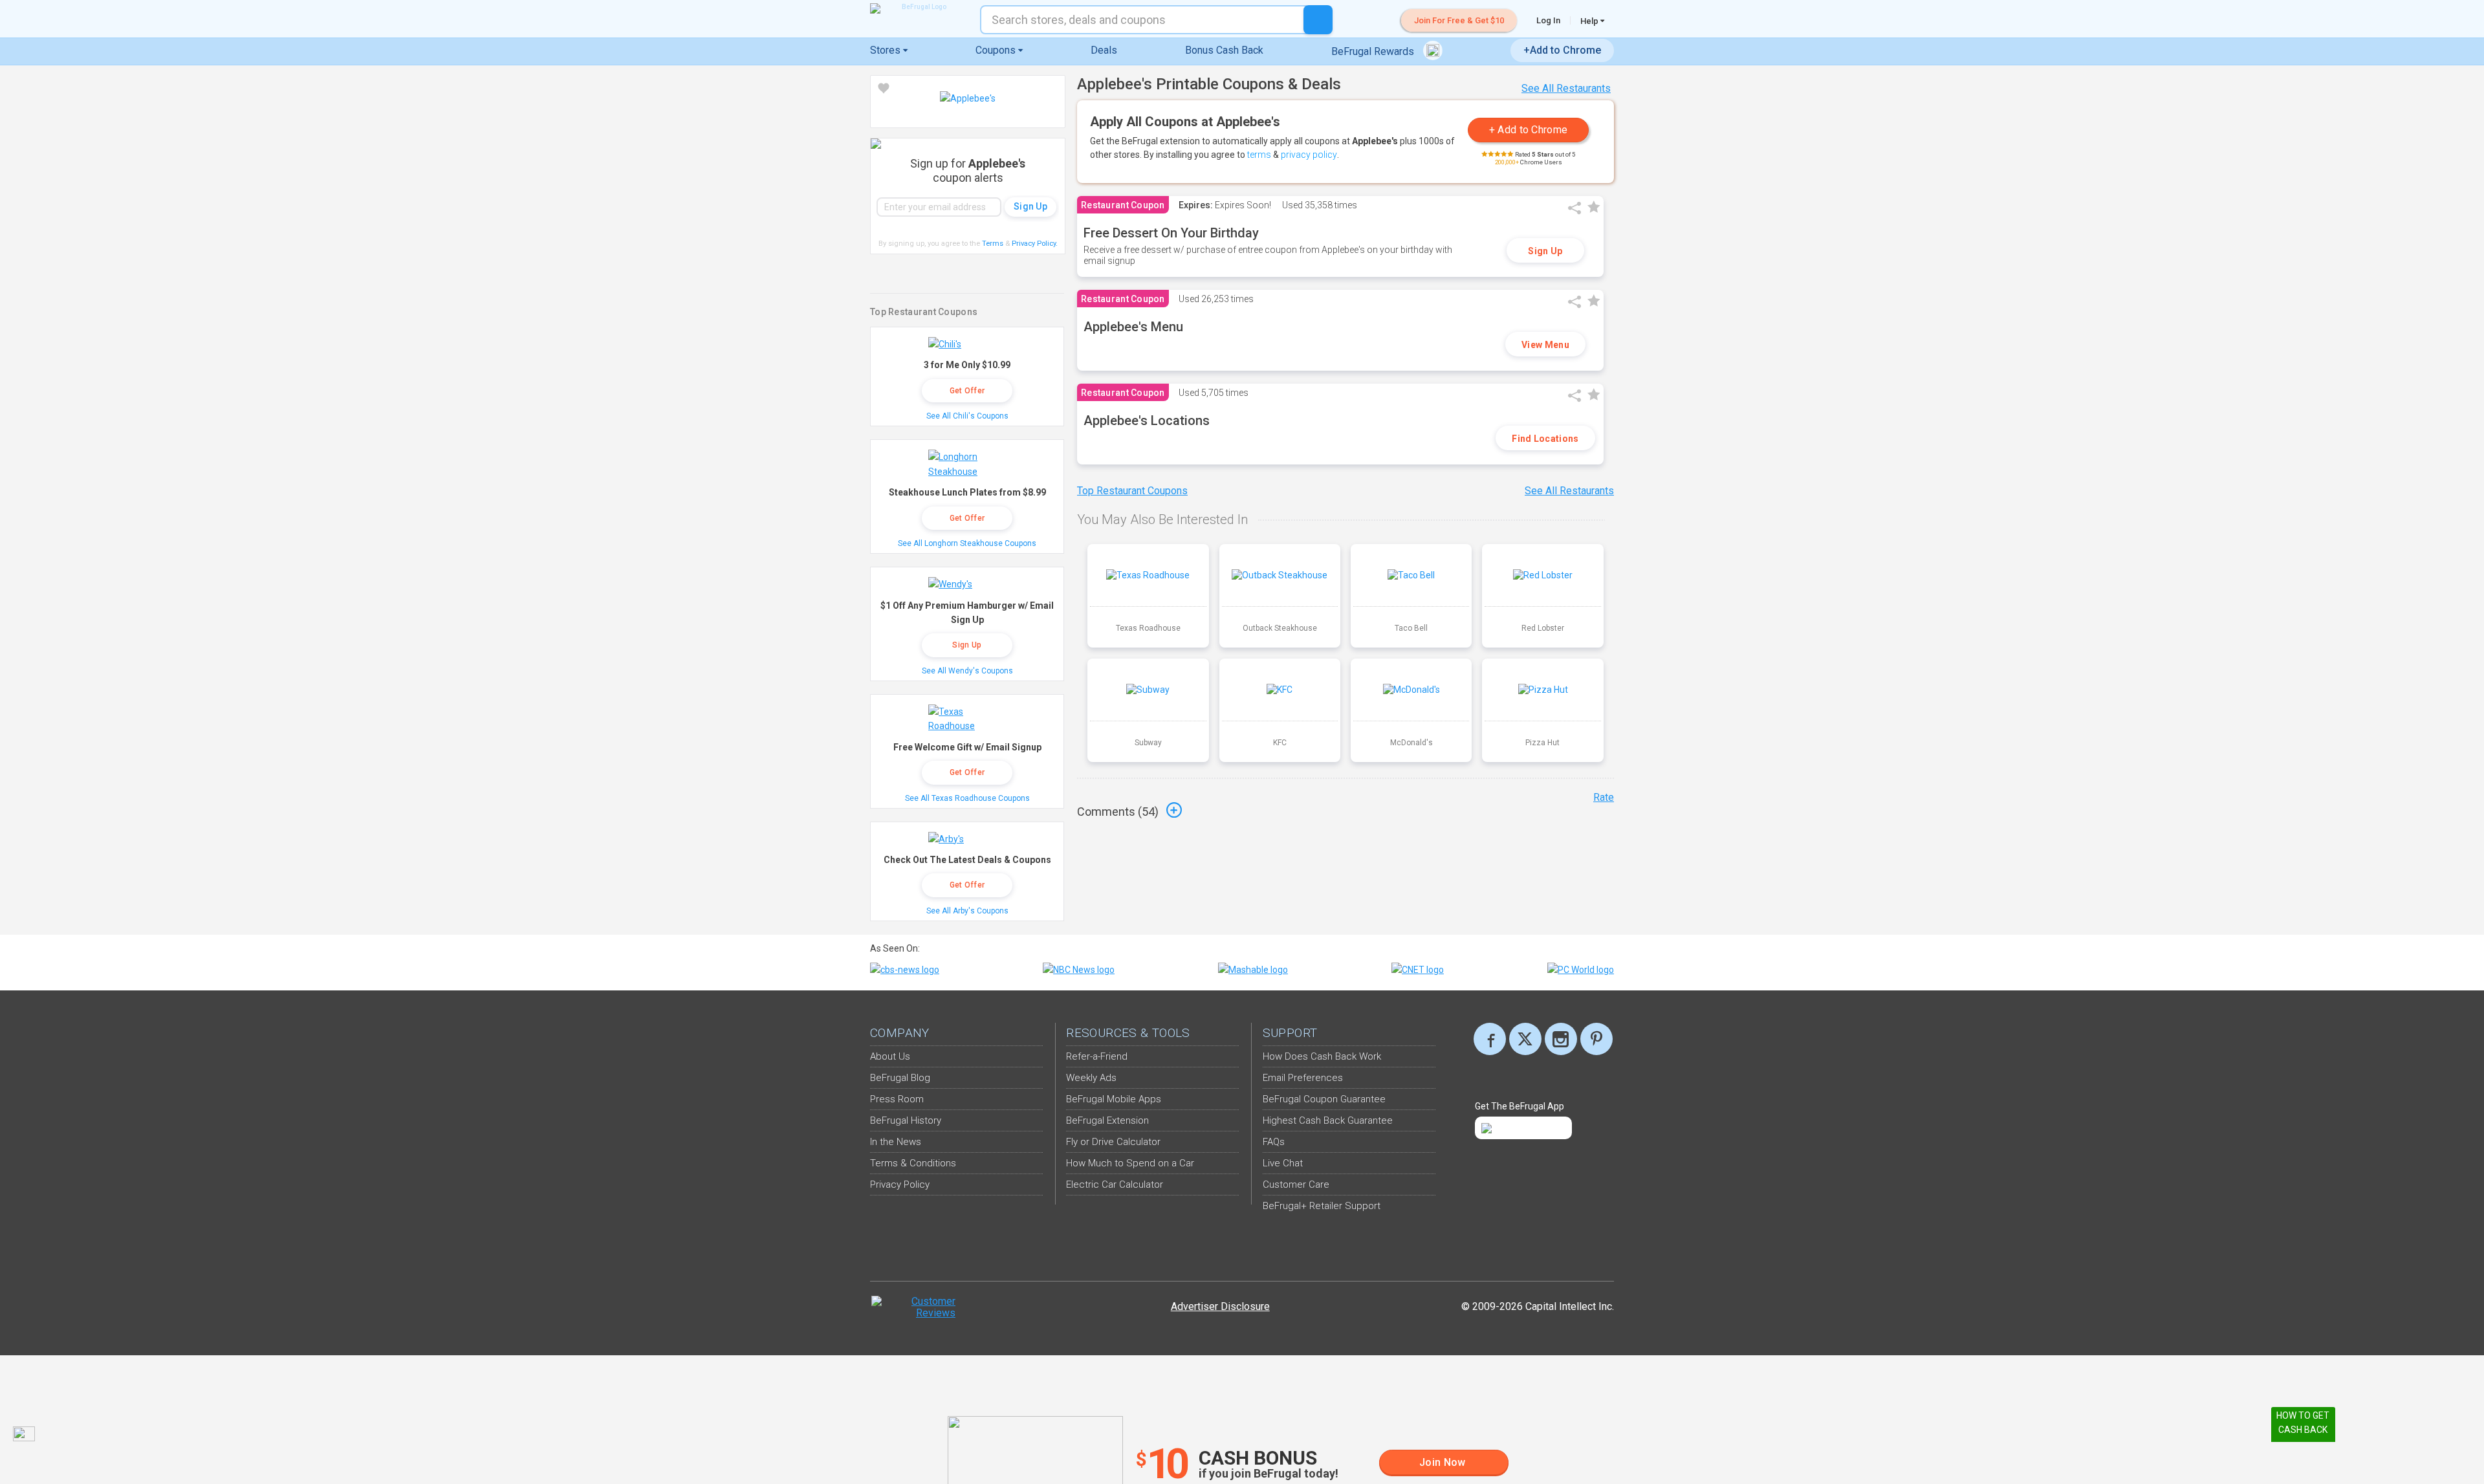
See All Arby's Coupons (967, 911)
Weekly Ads (1091, 1078)
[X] (1525, 1039)
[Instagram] (1561, 1039)
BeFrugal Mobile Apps (1114, 1099)
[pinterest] (1596, 1039)
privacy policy (1309, 155)
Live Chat (1283, 1163)
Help (1590, 21)
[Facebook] (1490, 1039)
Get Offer (967, 391)
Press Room (897, 1099)
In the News (896, 1142)
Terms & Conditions (913, 1163)
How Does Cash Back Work (1322, 1056)
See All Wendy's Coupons (967, 671)
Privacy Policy (1035, 244)
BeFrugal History (906, 1120)
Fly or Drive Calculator (1113, 1142)
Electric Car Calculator (1115, 1184)
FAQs (1274, 1142)
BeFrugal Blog (900, 1078)
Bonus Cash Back (1224, 50)
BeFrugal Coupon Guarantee (1324, 1099)
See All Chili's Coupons (967, 416)
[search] (1318, 20)
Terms (993, 244)
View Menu (1545, 345)
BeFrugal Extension (1107, 1120)
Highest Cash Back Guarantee (1328, 1120)
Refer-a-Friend (1097, 1056)
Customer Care (1296, 1184)
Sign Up (1545, 251)
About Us (890, 1056)
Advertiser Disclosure (1220, 1306)
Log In (1548, 20)
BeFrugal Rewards (1374, 51)
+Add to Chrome (1562, 50)
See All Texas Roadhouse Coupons (967, 798)
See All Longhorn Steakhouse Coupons (967, 543)
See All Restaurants (1566, 88)
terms (1259, 155)
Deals (1104, 50)
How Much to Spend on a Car (1130, 1163)
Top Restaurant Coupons (1132, 491)
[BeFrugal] (919, 8)
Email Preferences (1303, 1078)
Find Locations (1545, 439)
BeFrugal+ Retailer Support (1322, 1206)
